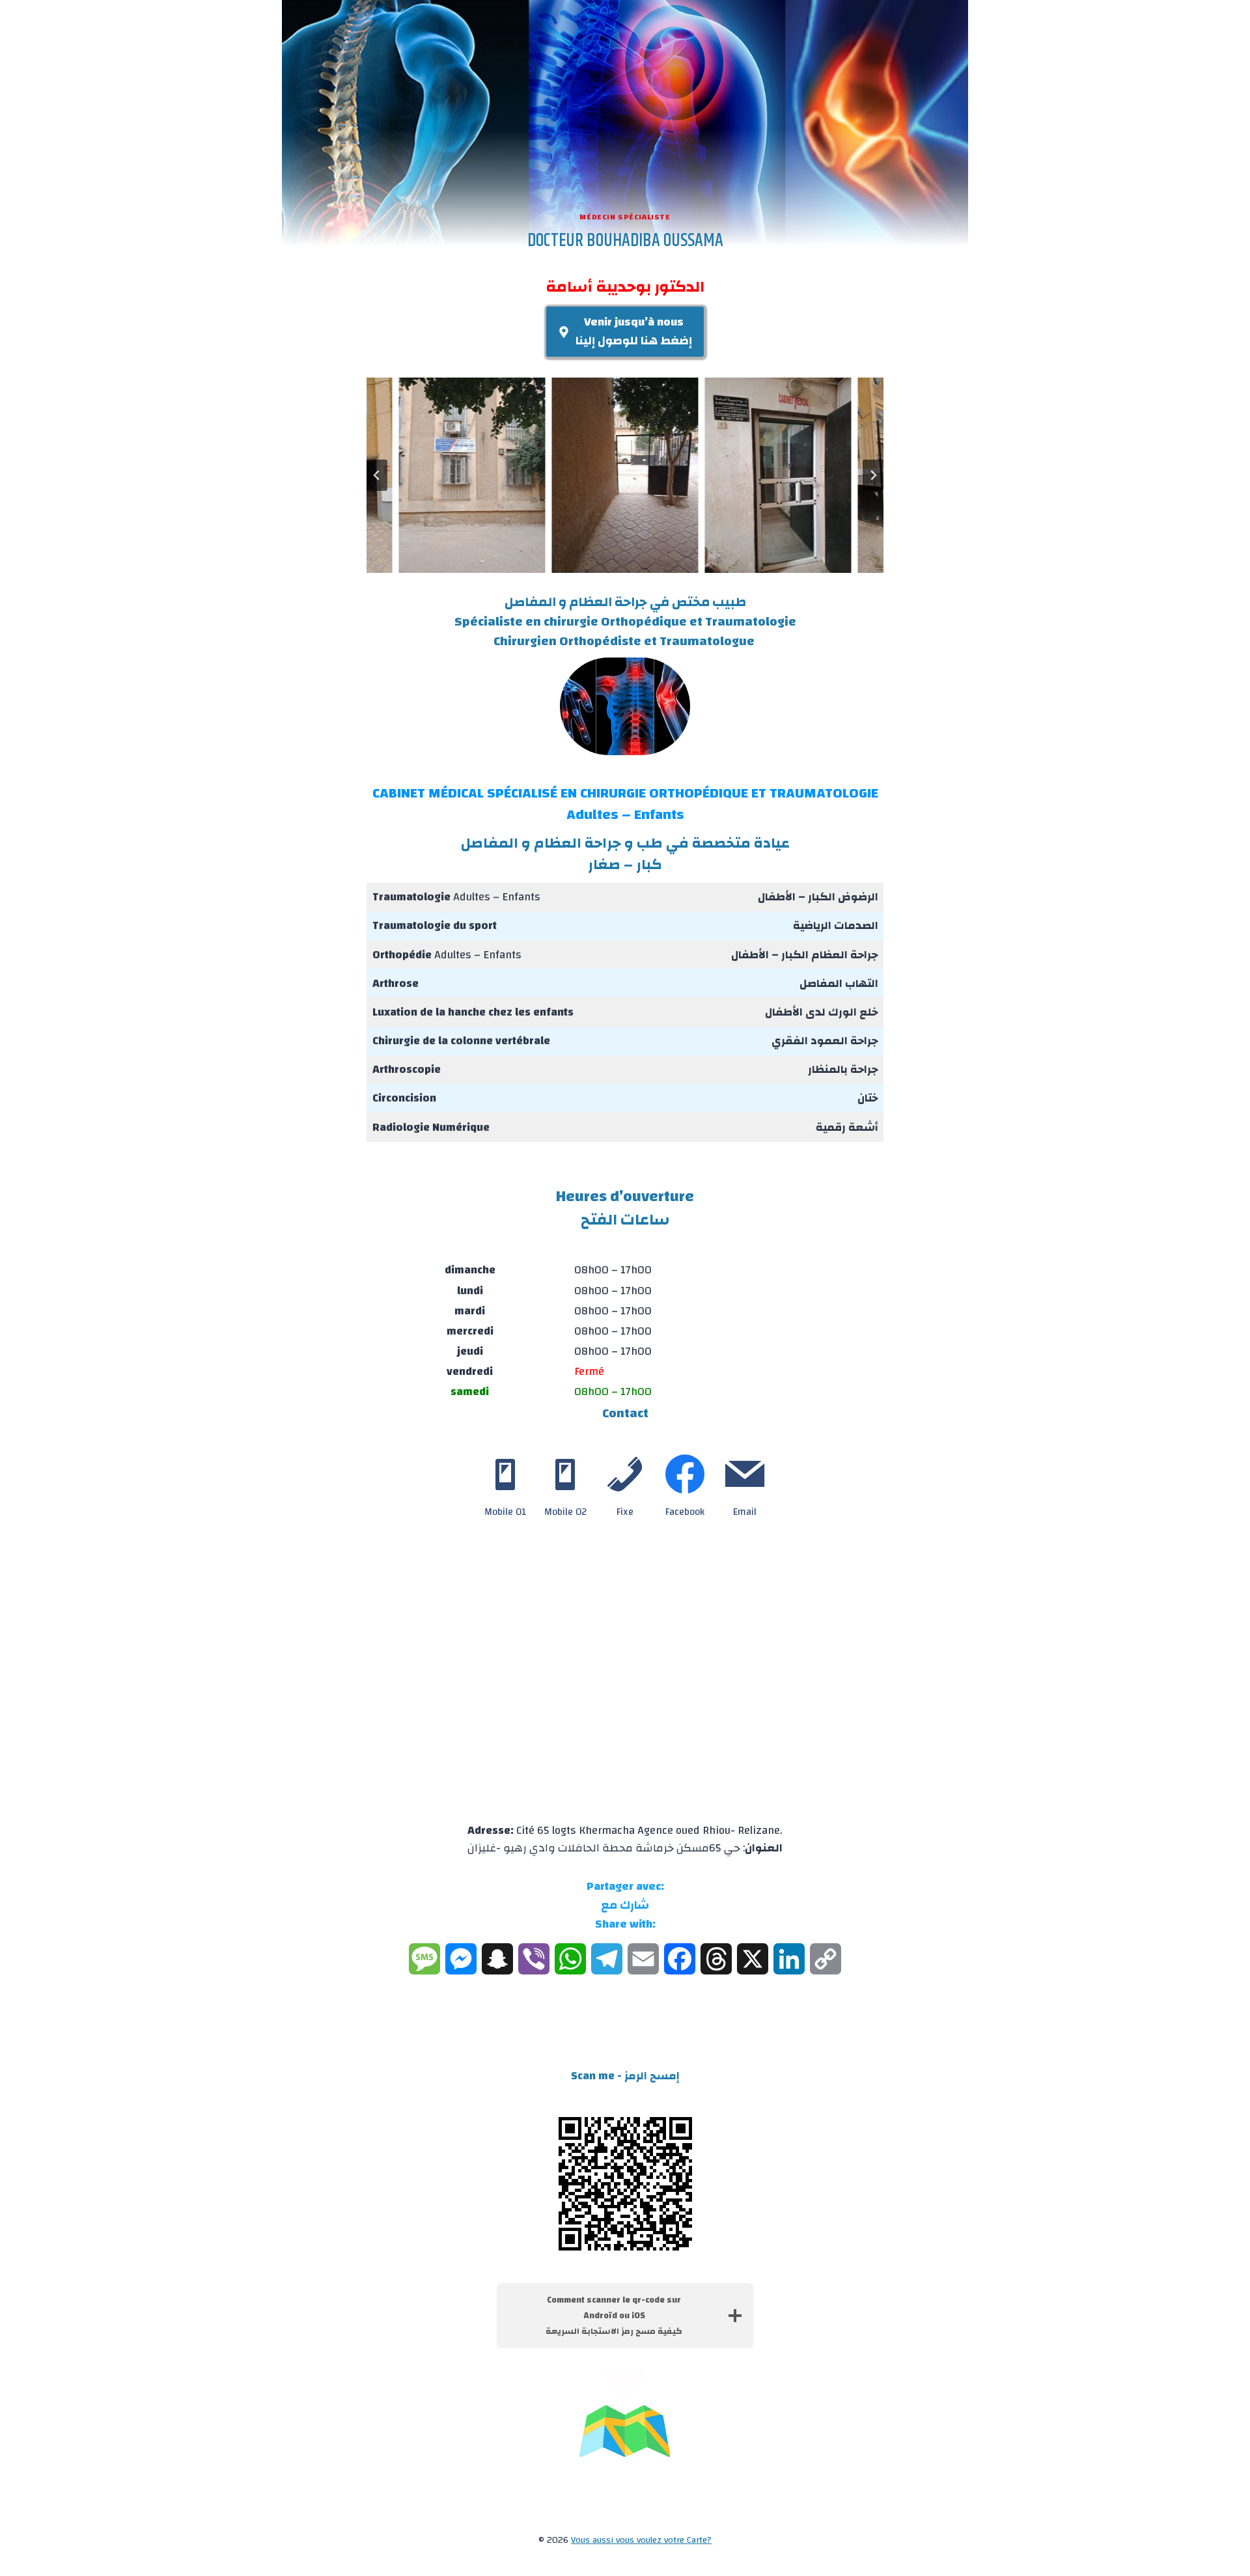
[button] (472, 475)
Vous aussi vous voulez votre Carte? (641, 2540)
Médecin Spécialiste (625, 217)
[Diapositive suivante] (873, 475)
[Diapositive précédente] (377, 475)
